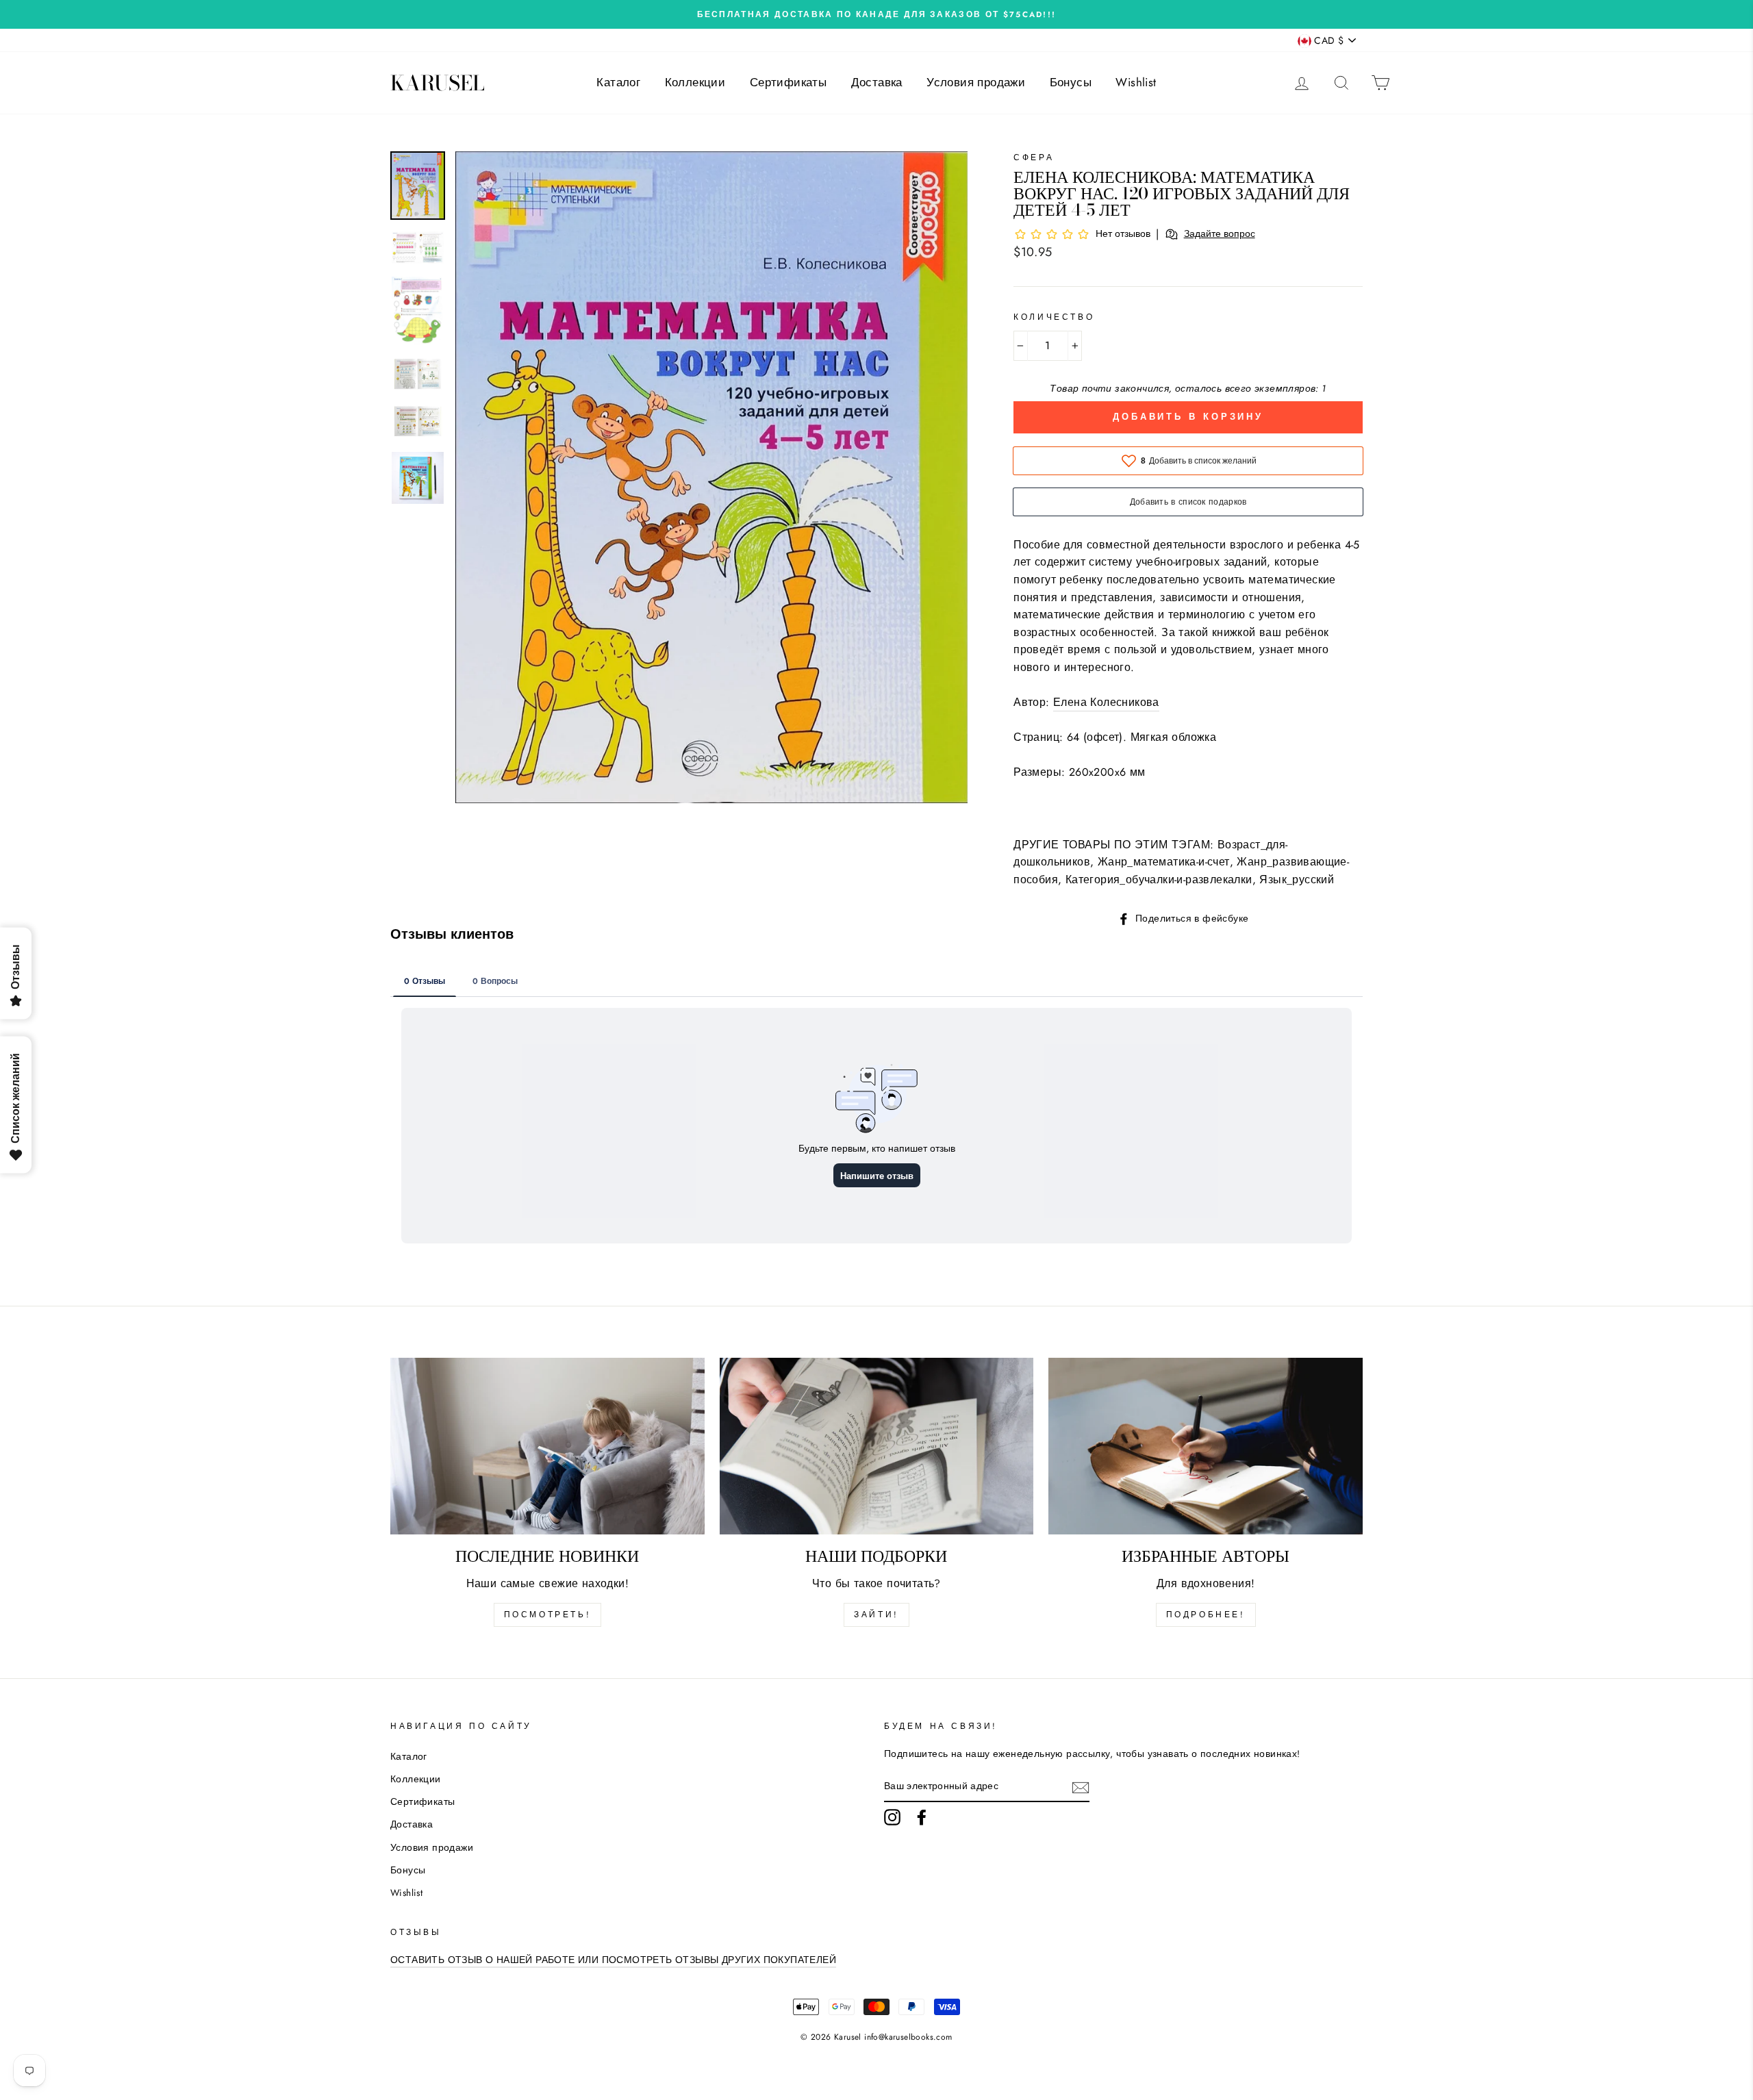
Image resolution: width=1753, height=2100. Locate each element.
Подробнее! (1206, 1615)
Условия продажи (976, 82)
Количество (1054, 317)
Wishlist (1136, 82)
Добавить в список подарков (1188, 502)
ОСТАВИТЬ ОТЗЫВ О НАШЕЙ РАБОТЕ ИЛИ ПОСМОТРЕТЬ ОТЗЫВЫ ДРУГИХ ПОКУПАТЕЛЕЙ (613, 1960)
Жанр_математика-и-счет (1164, 862)
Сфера (1034, 157)
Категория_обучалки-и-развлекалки (1159, 880)
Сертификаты (788, 82)
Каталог (618, 82)
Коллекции (695, 82)
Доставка (877, 82)
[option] (876, 14)
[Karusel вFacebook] (922, 1817)
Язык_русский (1297, 880)
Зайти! (876, 1615)
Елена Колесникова (1106, 702)
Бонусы (1071, 82)
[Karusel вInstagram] (892, 1817)
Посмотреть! (548, 1615)
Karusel (438, 83)
